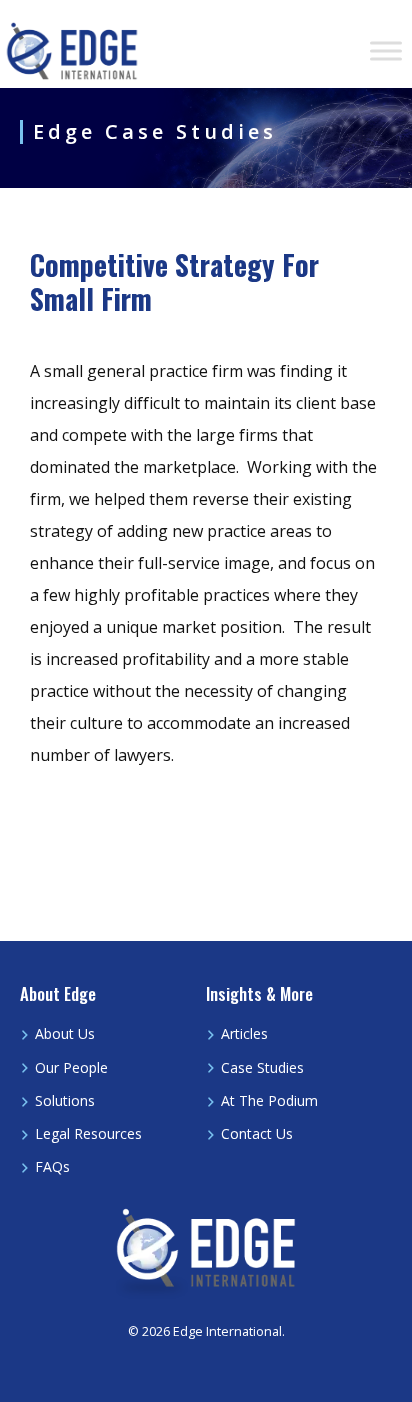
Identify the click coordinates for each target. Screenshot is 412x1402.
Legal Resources (88, 1133)
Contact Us (257, 1133)
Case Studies (262, 1067)
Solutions (65, 1100)
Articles (244, 1033)
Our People (71, 1067)
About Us (65, 1033)
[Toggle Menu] (386, 50)
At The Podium (269, 1100)
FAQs (52, 1166)
